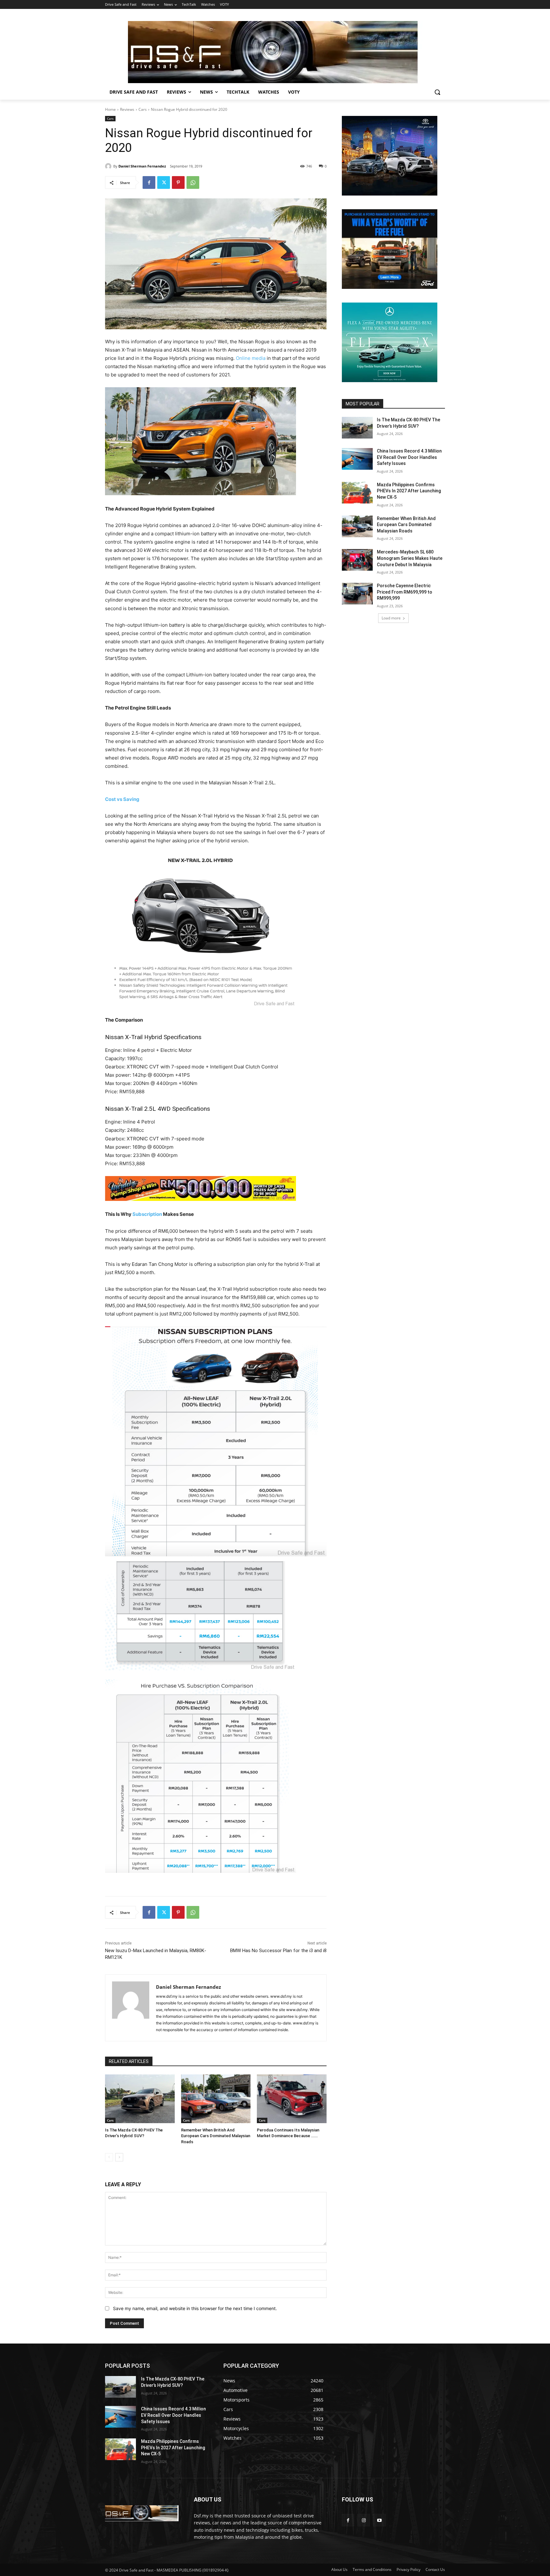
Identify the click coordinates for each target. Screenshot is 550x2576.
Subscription (147, 1214)
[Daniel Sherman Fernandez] (109, 166)
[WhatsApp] (193, 182)
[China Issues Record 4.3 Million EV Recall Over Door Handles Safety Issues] (357, 459)
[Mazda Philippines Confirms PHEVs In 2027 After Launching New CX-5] (357, 493)
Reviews (127, 109)
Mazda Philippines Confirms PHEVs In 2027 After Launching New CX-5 (409, 491)
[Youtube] (379, 2520)
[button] (437, 92)
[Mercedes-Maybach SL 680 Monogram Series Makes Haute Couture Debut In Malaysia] (357, 560)
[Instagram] (364, 2520)
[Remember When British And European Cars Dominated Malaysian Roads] (216, 2099)
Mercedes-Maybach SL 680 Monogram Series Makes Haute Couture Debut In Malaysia (410, 558)
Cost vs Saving (122, 799)
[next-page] (119, 2157)
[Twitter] (164, 182)
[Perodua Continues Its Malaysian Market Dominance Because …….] (292, 2099)
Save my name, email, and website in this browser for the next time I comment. (195, 2308)
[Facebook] (149, 182)
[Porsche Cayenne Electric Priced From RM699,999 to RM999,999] (357, 594)
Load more (391, 618)
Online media (251, 358)
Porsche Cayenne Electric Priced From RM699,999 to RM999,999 (405, 592)
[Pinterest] (178, 182)
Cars (143, 109)
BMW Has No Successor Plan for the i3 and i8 (278, 1951)
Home (110, 109)
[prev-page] (109, 2157)
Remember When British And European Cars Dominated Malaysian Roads (216, 2136)
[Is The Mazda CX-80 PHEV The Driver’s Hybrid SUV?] (140, 2099)
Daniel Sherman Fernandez (142, 166)
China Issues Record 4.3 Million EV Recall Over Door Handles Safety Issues (409, 457)
